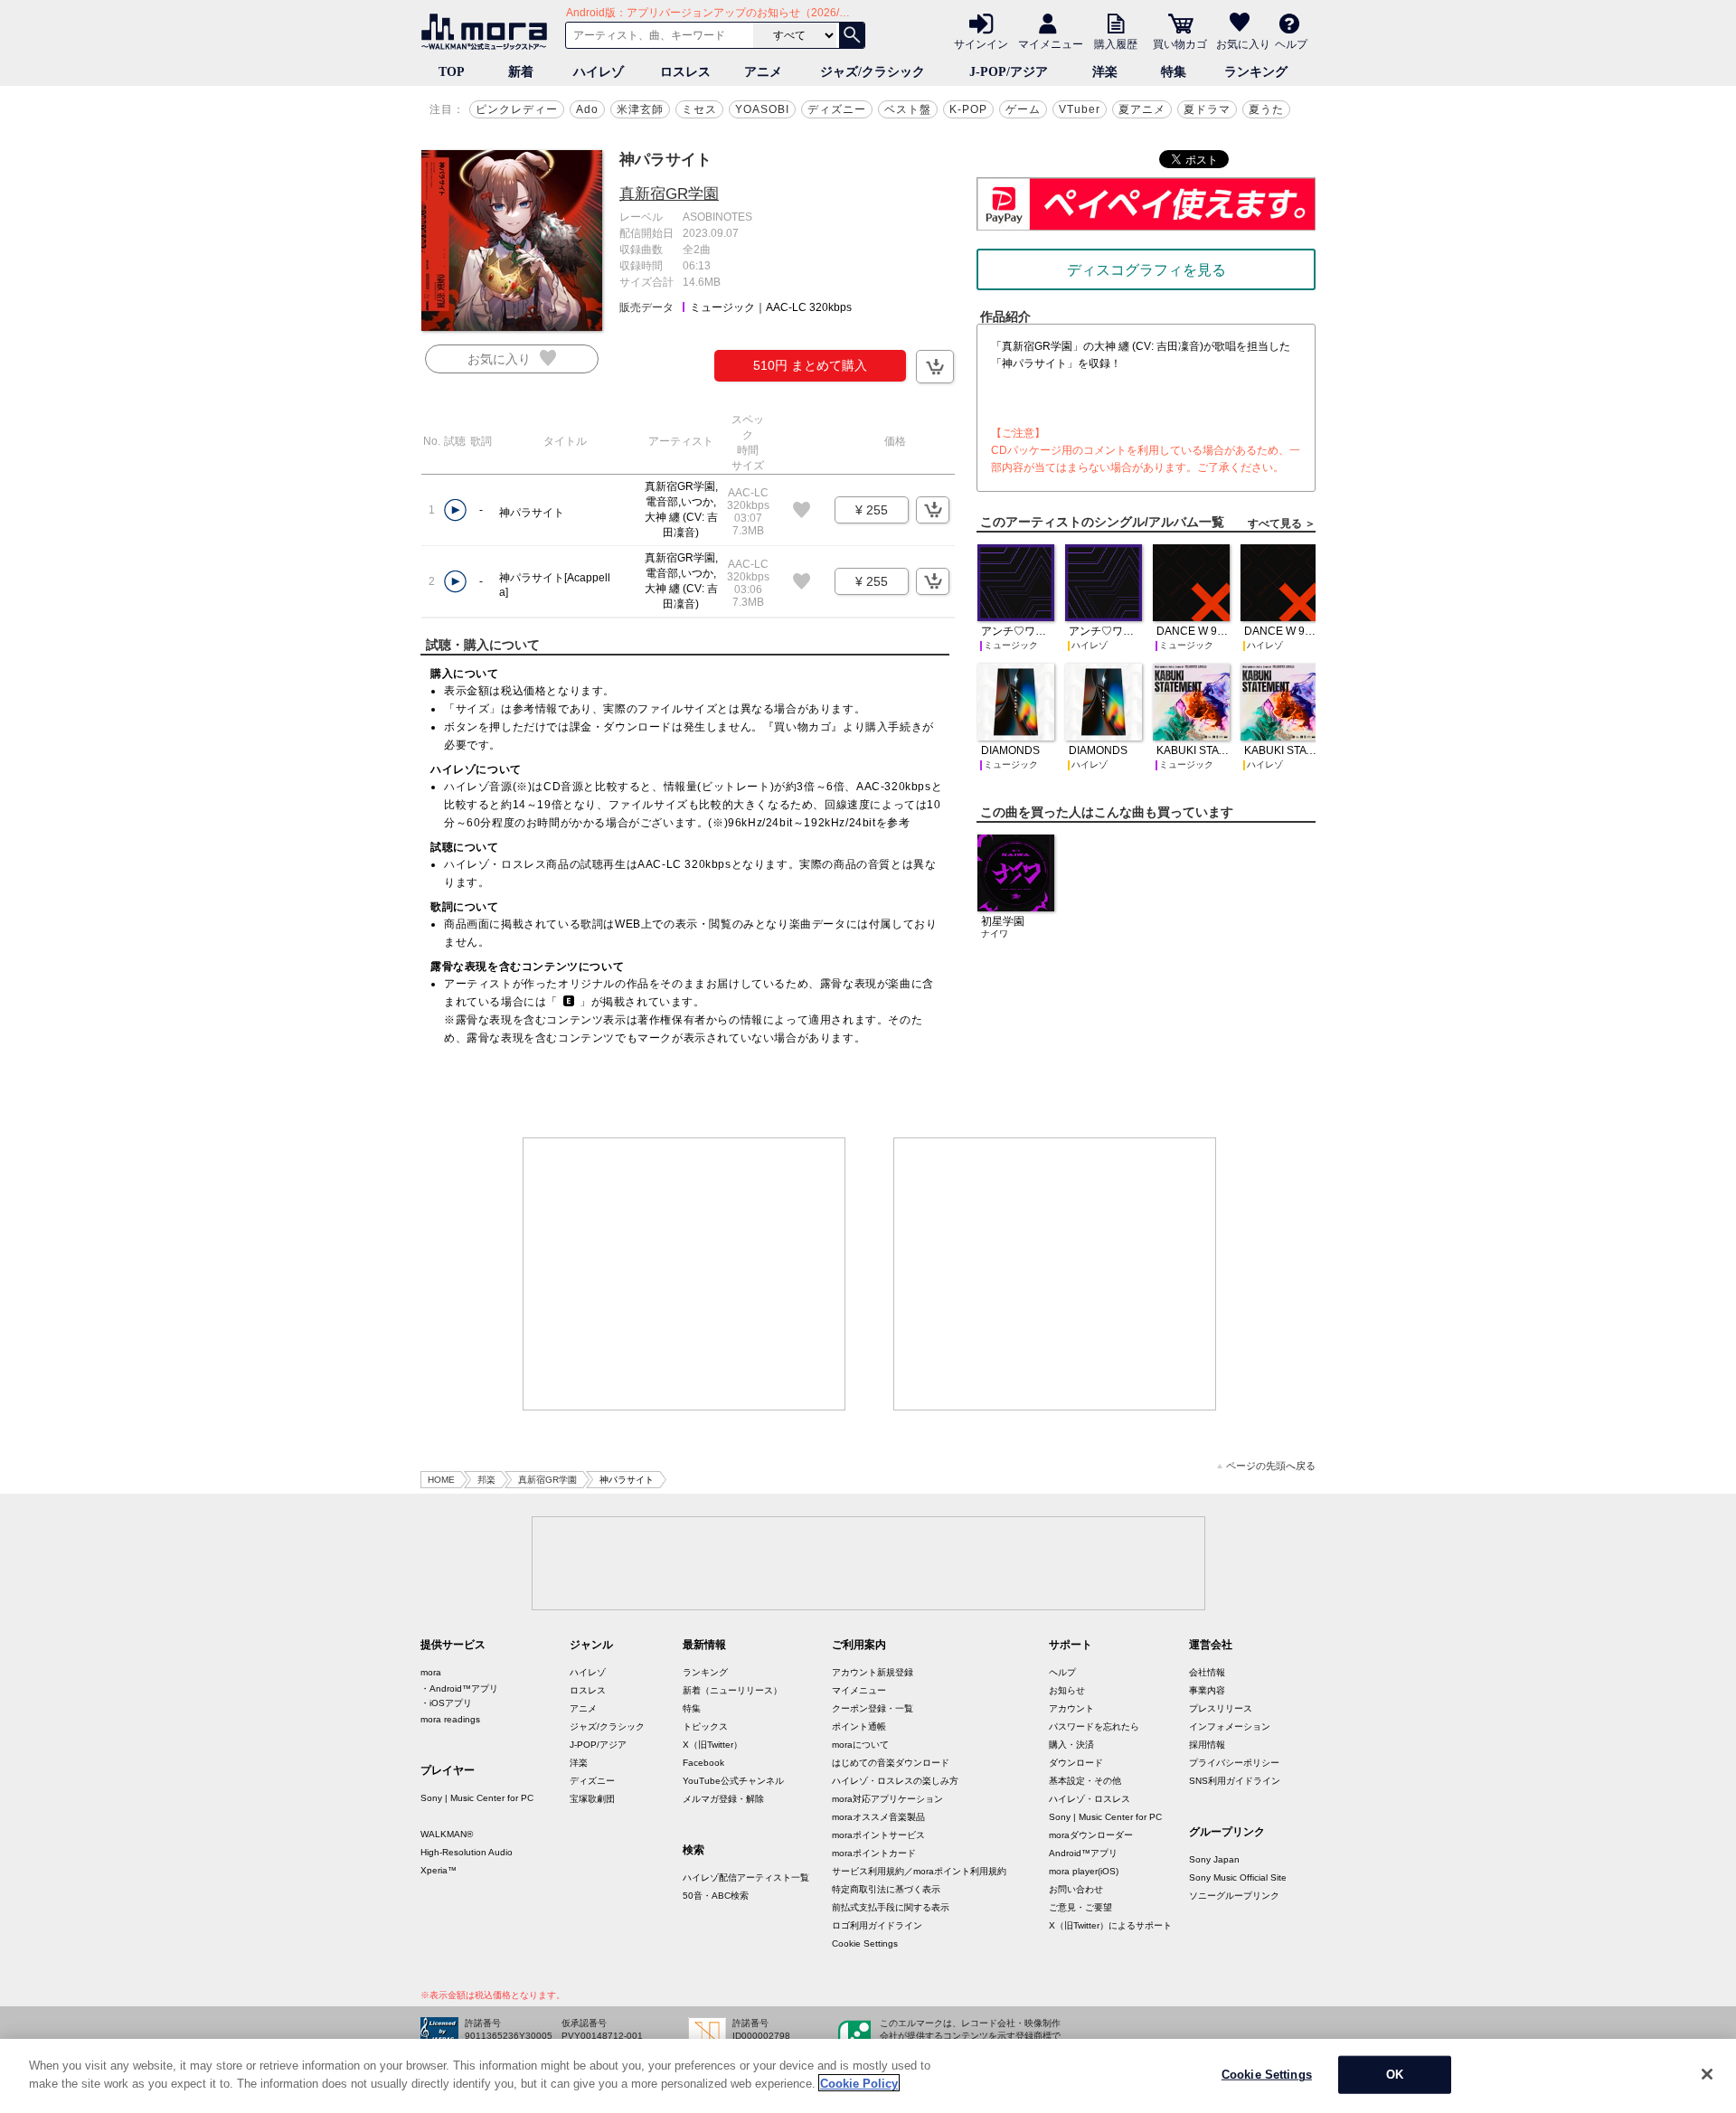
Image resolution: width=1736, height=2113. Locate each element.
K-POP (968, 109)
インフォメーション (1230, 1726)
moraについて (860, 1745)
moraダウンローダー (1091, 1835)
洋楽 (1105, 72)
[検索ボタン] (852, 35)
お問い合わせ (1076, 1889)
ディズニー (837, 109)
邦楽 (486, 1480)
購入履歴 (1116, 43)
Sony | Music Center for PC (477, 1798)
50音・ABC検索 (716, 1896)
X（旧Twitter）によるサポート (1110, 1925)
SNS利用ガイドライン (1235, 1781)
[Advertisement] (684, 1274)
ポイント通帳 (859, 1726)
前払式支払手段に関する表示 (891, 1907)
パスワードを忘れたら (1094, 1726)
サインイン (981, 43)
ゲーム (1023, 109)
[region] (868, 2076)
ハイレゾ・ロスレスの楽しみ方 (895, 1781)
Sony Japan (1214, 1859)
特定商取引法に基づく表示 (886, 1889)
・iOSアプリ (446, 1703)
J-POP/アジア (1009, 72)
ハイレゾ (599, 72)
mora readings (450, 1719)
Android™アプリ (1083, 1853)
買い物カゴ (1180, 43)
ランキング (1256, 72)
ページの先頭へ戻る (1271, 1466)
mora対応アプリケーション (887, 1799)
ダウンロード (1076, 1763)
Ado (587, 109)
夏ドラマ (1207, 109)
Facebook (703, 1763)
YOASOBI (762, 109)
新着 (521, 72)
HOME (441, 1480)
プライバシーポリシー (1234, 1763)
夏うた (1266, 109)
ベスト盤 (908, 109)
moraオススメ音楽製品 (878, 1817)
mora (431, 1672)
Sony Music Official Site (1238, 1877)
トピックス (705, 1726)
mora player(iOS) (1084, 1871)
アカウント (1071, 1708)
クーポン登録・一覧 (873, 1708)
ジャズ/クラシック (873, 72)
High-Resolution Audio (467, 1852)
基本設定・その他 (1085, 1781)
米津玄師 (640, 109)
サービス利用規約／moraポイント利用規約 (919, 1871)
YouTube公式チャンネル (733, 1781)
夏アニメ (1142, 109)
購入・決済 (1071, 1745)
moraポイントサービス (878, 1835)
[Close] (1707, 2074)
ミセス (699, 109)
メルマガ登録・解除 (723, 1799)
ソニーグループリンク (1234, 1896)
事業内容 (1207, 1690)
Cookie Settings (865, 1943)
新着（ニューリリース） (732, 1690)
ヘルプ (1291, 43)
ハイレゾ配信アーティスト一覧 (746, 1877)
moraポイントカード (874, 1853)
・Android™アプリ (459, 1689)
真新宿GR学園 (669, 194)
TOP (452, 72)
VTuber (1080, 109)
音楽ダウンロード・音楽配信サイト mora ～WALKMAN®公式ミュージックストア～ (488, 32)
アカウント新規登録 (873, 1672)
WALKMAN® (447, 1834)
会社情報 (1207, 1672)
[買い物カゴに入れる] (935, 367)
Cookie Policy (859, 2083)
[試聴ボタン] (455, 510)
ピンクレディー (517, 109)
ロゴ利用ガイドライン (877, 1925)
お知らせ (1067, 1690)
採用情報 (1207, 1745)
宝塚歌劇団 (592, 1799)
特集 (1174, 72)
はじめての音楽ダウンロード (891, 1763)
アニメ (763, 72)
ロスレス (685, 72)
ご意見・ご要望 (1080, 1907)
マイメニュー (1051, 43)
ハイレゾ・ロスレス (1090, 1799)
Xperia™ (439, 1870)
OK (1395, 2075)
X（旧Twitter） (712, 1745)
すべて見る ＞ (1282, 524)
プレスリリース (1221, 1708)
